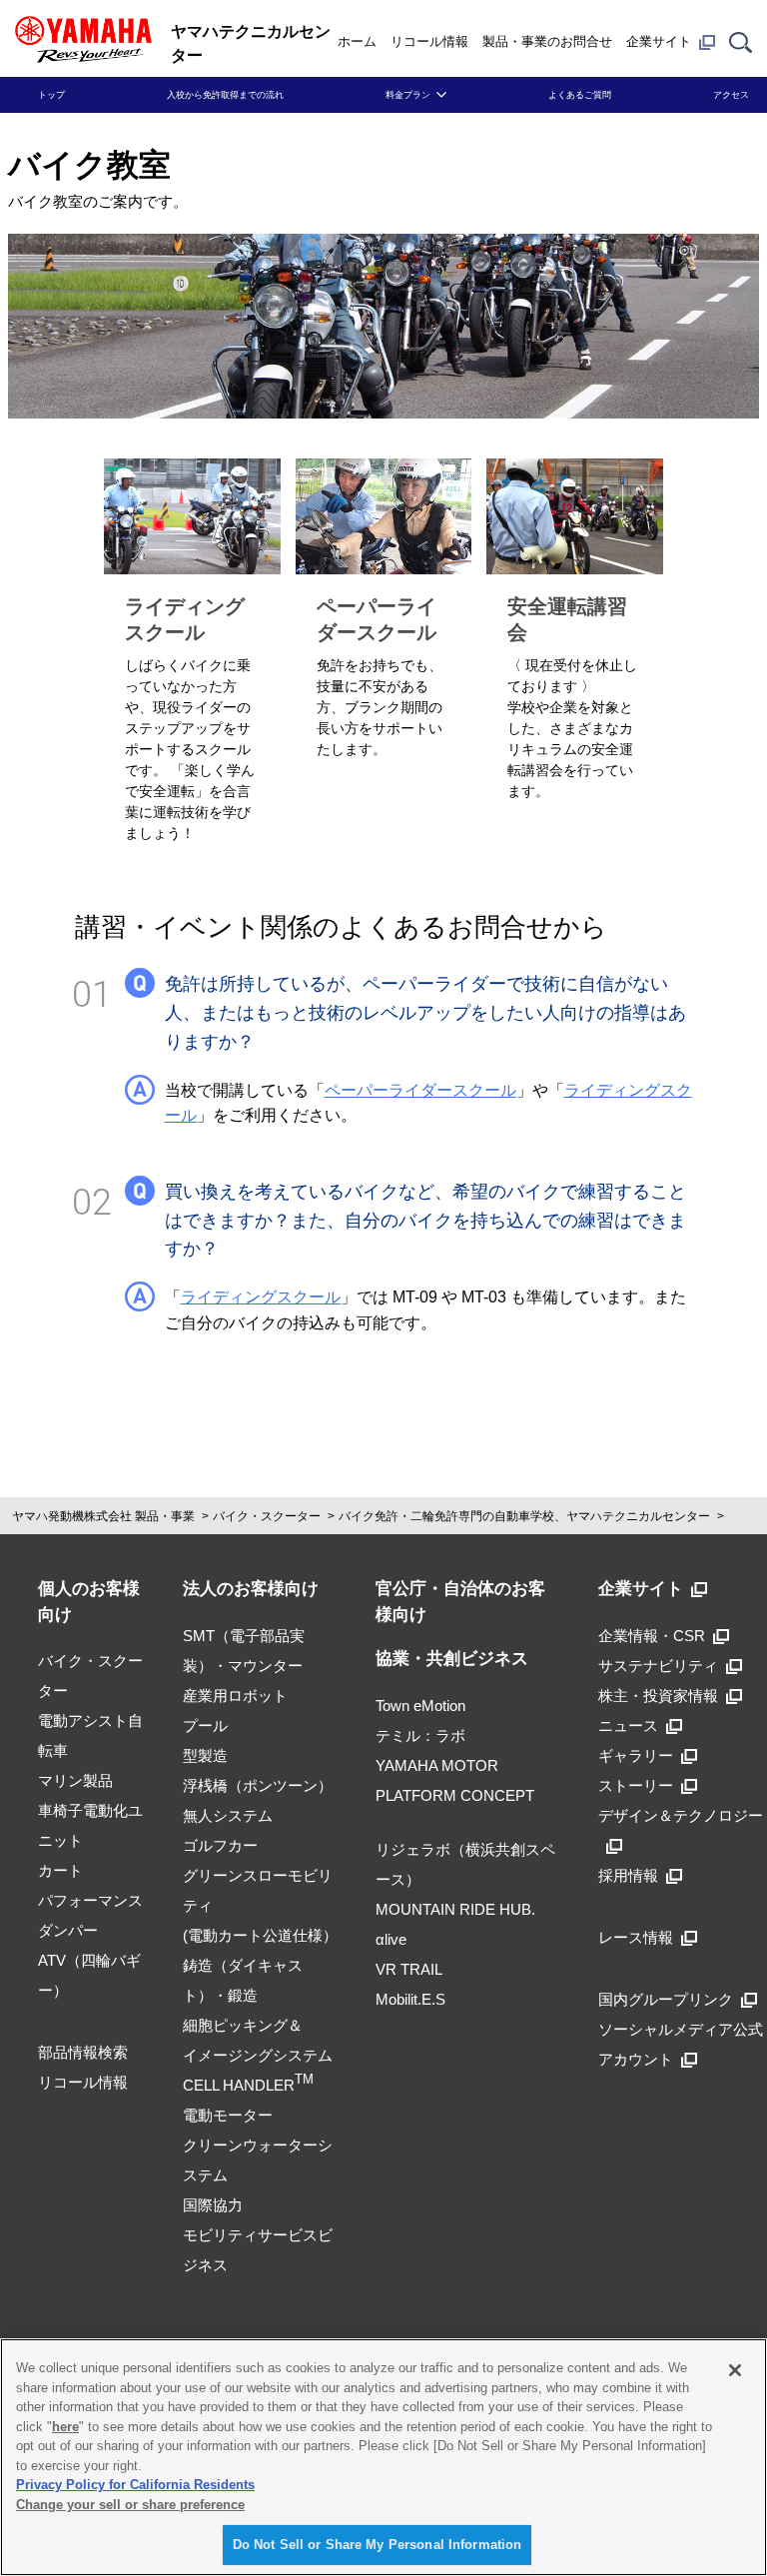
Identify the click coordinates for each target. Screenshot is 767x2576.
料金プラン (408, 95)
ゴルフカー (220, 1845)
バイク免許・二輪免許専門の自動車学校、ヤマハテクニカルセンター (524, 1516)
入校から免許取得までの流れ (225, 95)
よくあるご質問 (580, 95)
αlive (391, 1939)
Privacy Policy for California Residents (135, 2485)
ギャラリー (636, 1755)
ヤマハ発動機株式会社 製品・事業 (103, 1516)
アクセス (731, 95)
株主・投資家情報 (658, 1696)
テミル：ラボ (420, 1735)
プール (205, 1725)
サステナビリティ (658, 1666)
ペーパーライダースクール (420, 1090)
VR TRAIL (409, 1969)
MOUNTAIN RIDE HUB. (455, 1909)
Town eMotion (420, 1706)
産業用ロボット (235, 1696)
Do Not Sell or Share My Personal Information (378, 2545)
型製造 (205, 1755)
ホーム (357, 41)
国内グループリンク (666, 1999)
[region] (383, 2457)
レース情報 (636, 1937)
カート (60, 1870)
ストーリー (636, 1785)
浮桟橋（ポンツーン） (258, 1785)
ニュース (628, 1725)
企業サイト (659, 41)
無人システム (228, 1815)
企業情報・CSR (652, 1636)
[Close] (735, 2370)
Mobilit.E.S (410, 1999)
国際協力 (213, 2205)
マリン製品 (75, 1780)
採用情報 (628, 1875)
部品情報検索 (83, 2052)
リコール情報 (429, 41)
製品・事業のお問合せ (547, 41)
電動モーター (228, 2115)
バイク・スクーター (267, 1516)
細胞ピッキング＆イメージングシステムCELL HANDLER (258, 2055)
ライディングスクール (261, 1297)
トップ (51, 95)
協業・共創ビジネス (452, 1659)
